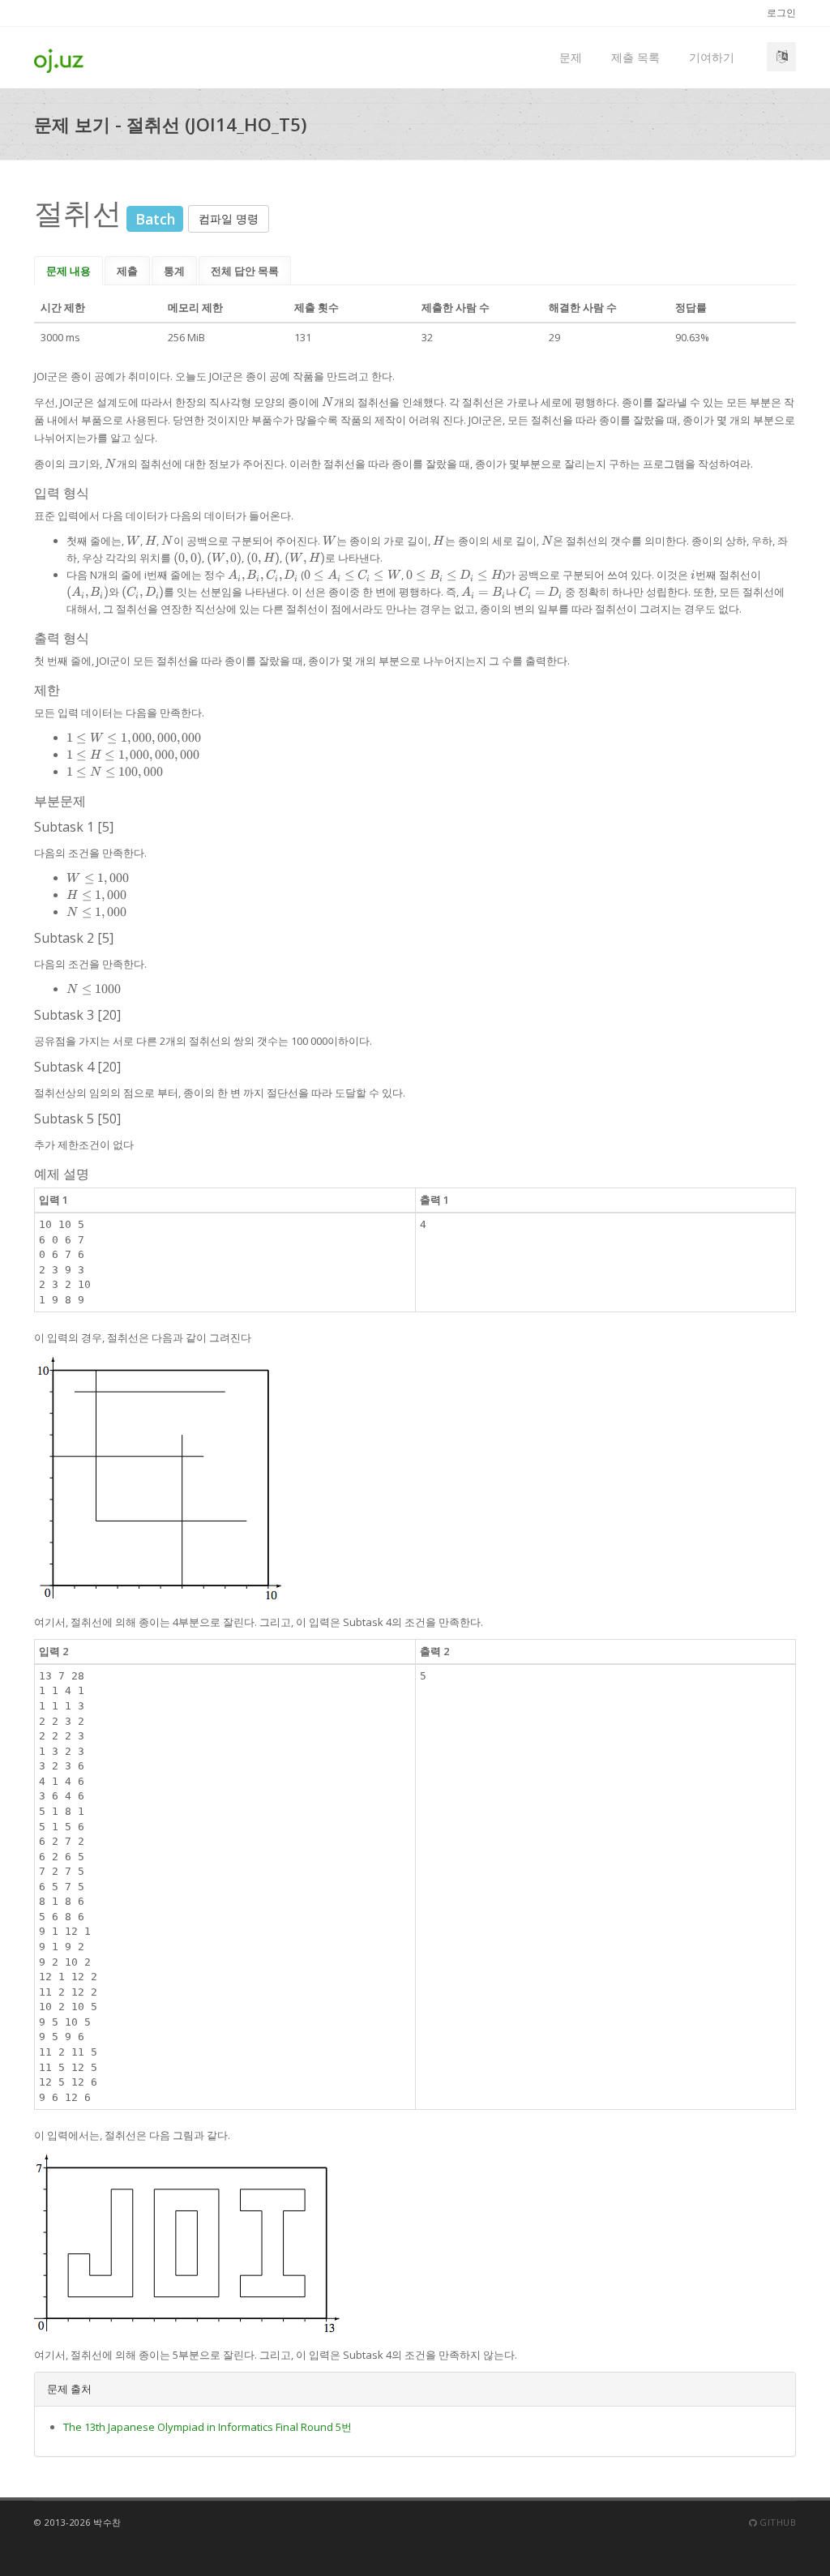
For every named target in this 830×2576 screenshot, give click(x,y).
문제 (571, 57)
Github (777, 2522)
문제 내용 (68, 271)
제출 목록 (635, 57)
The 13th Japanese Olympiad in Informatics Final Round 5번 (207, 2427)
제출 (127, 271)
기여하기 (712, 57)
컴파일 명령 (229, 218)
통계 (174, 271)
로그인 (781, 13)
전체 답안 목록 (245, 271)
